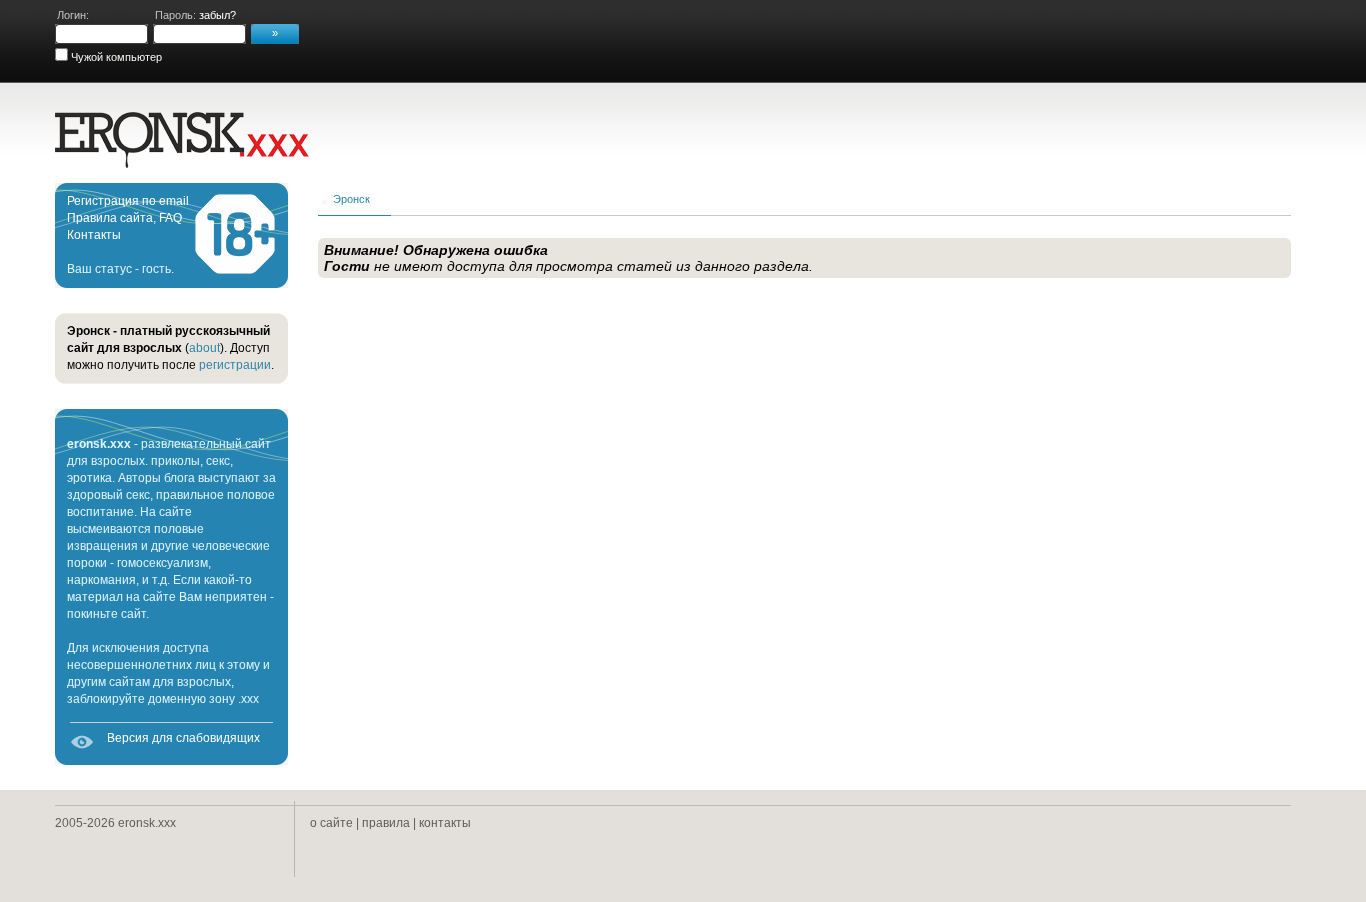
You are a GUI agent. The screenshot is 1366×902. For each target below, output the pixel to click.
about (204, 348)
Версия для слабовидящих (183, 738)
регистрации (235, 365)
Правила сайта (110, 218)
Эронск (351, 199)
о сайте (331, 823)
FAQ (170, 218)
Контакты (94, 235)
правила (386, 823)
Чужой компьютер (115, 57)
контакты (445, 823)
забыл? (217, 15)
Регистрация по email (128, 201)
